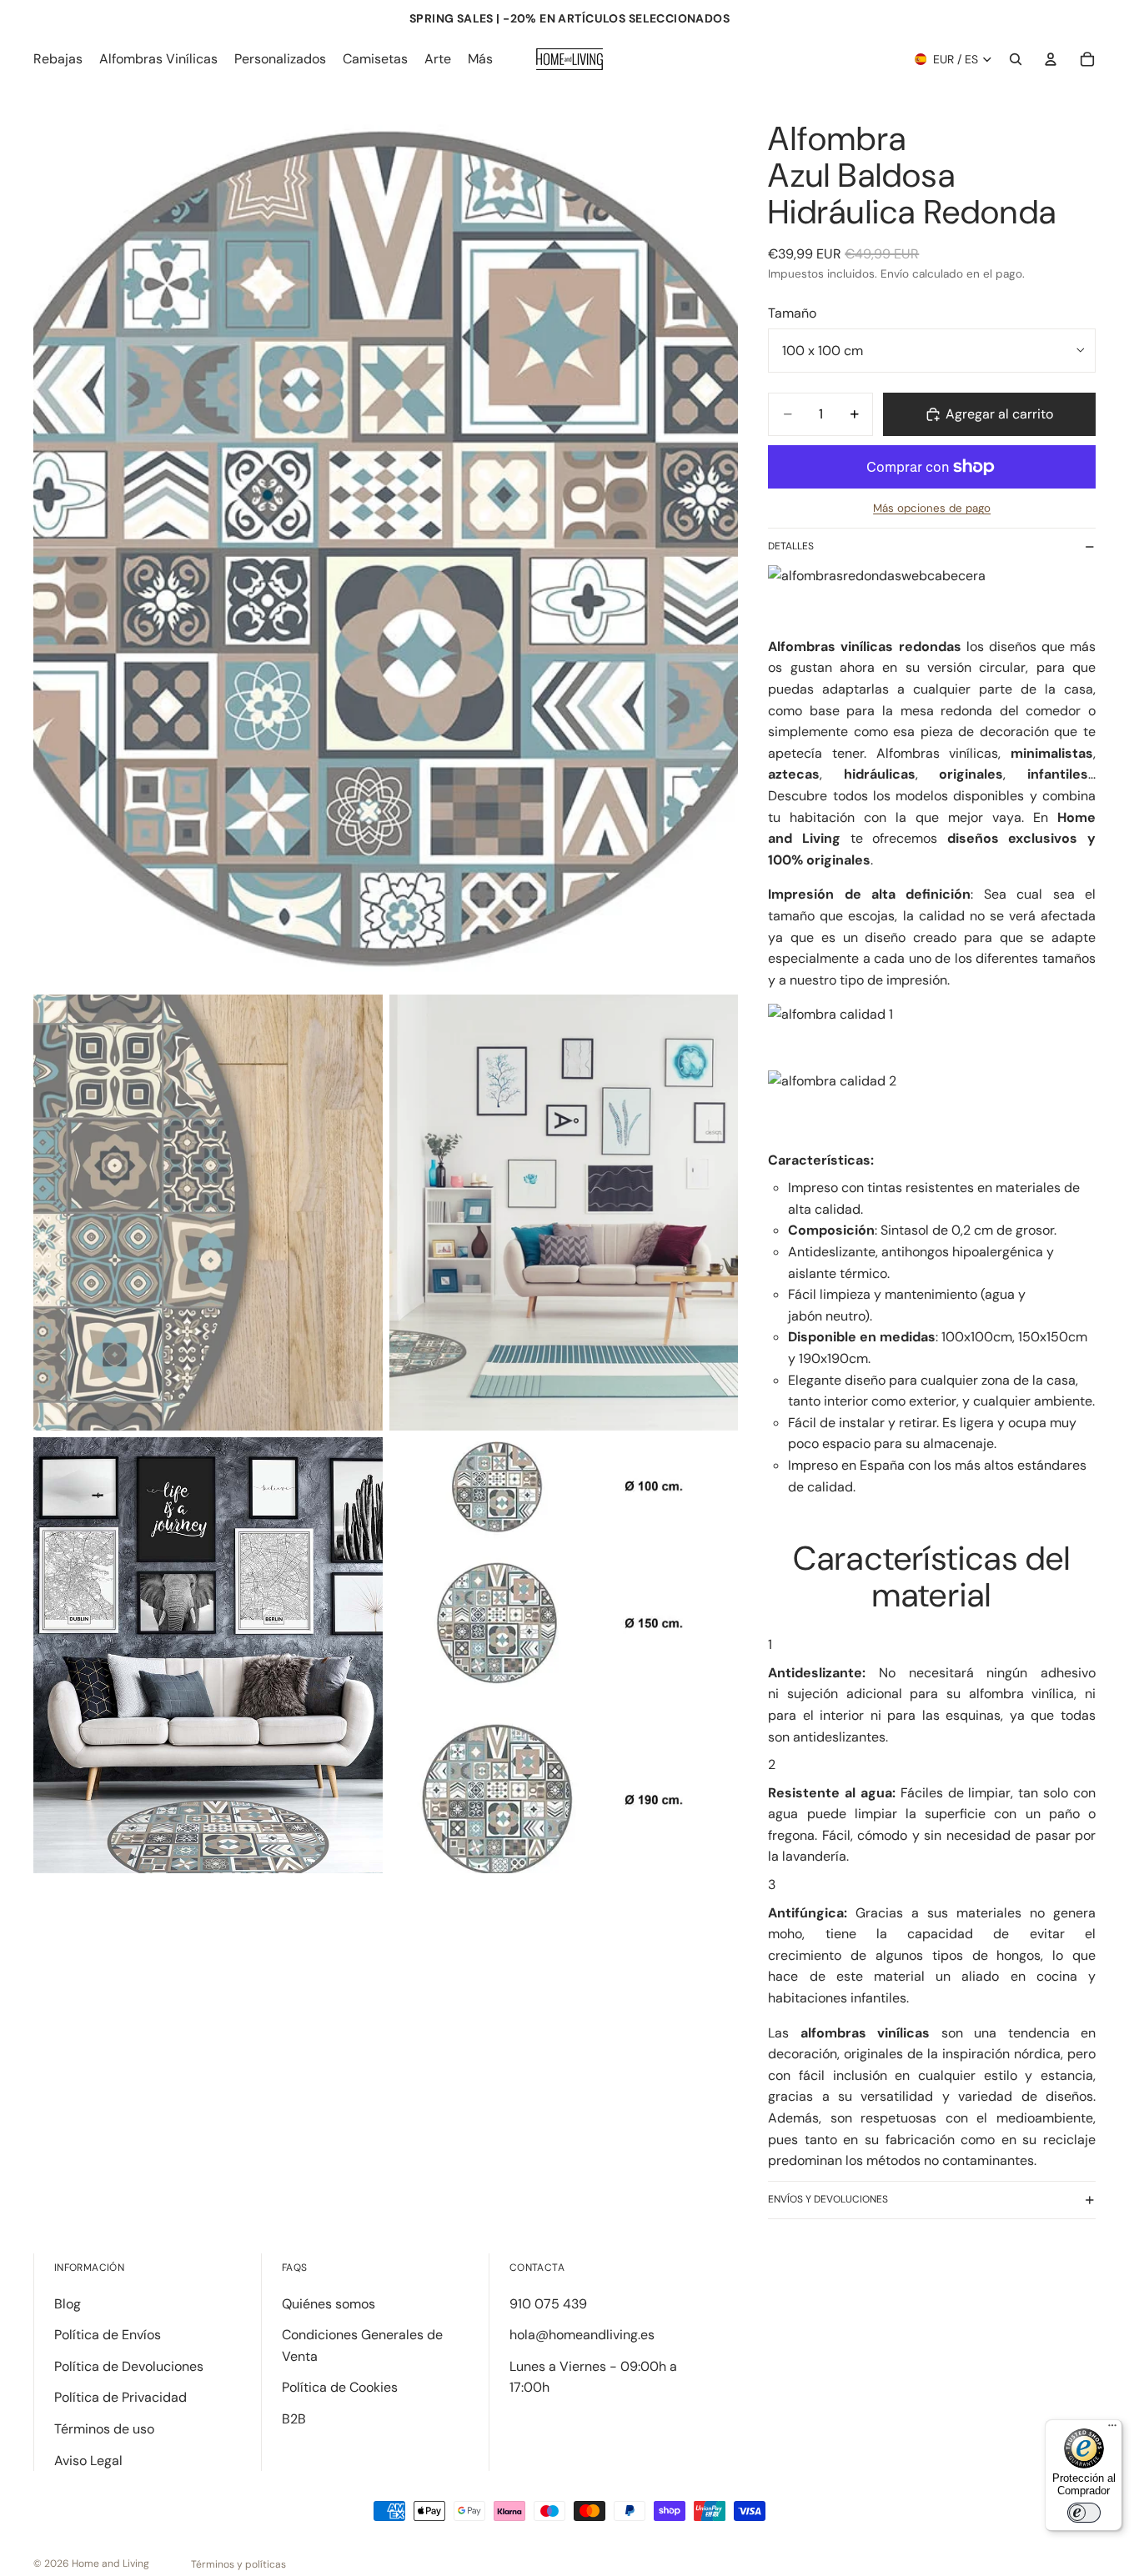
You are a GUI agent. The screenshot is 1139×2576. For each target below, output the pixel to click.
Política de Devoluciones (129, 2366)
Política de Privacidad (120, 2397)
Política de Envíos (108, 2335)
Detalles (791, 546)
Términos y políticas (238, 2564)
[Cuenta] (1051, 59)
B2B (294, 2419)
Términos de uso (104, 2429)
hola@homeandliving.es (582, 2335)
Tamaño (792, 313)
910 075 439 (548, 2304)
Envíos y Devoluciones (828, 2199)
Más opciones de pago (932, 508)
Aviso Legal (88, 2461)
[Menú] (1112, 2429)
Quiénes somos (329, 2304)
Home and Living (110, 2563)
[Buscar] (1016, 59)
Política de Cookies (340, 2387)
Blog (68, 2304)
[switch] (1084, 2513)
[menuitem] (480, 59)
